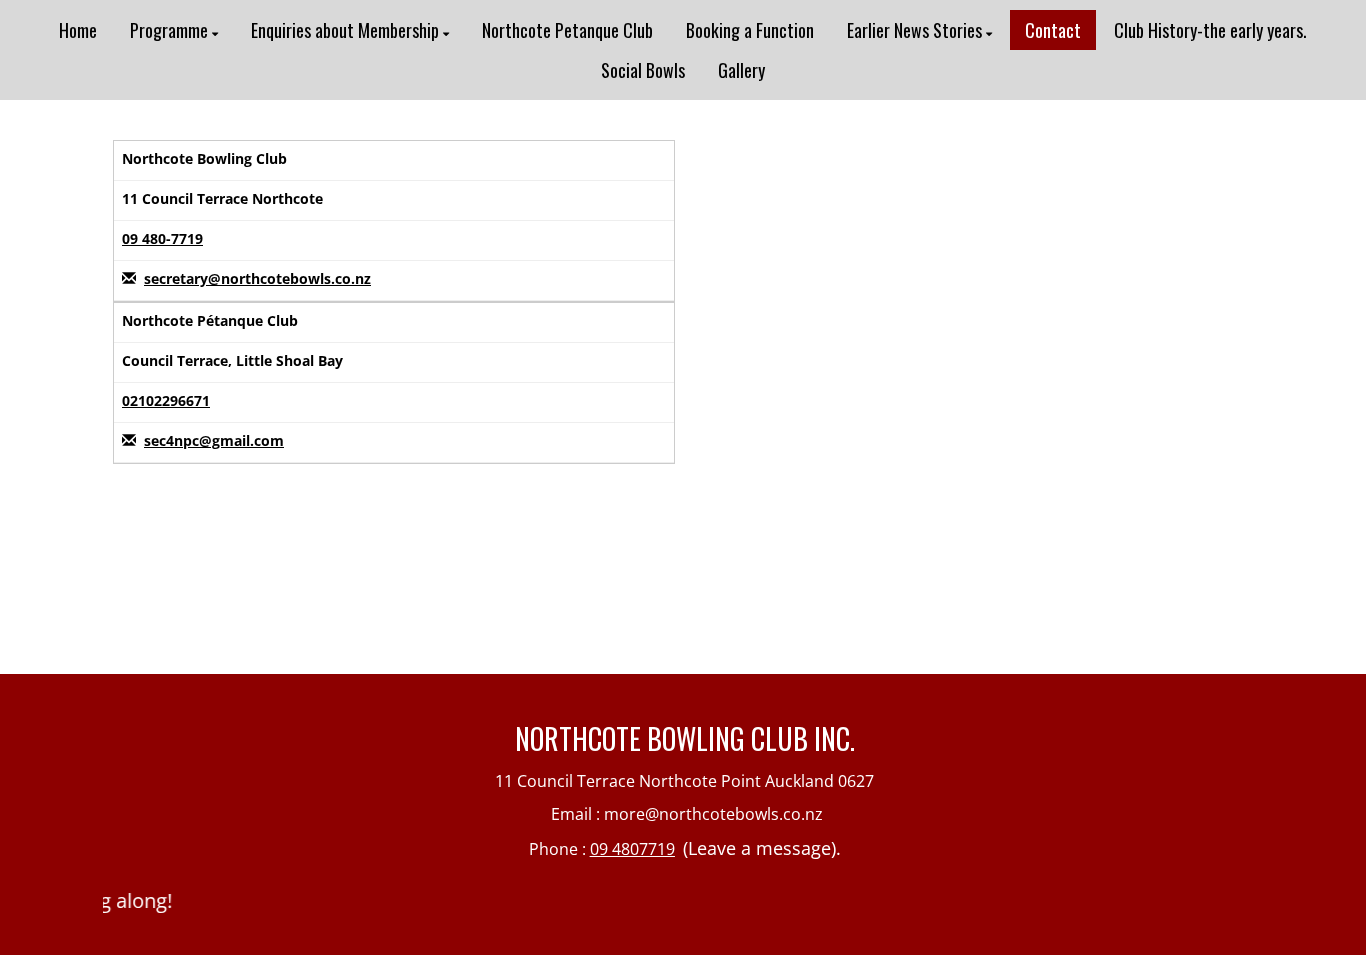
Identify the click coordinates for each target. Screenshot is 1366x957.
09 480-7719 (162, 238)
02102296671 (166, 400)
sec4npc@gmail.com (214, 440)
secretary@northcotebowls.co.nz (257, 278)
